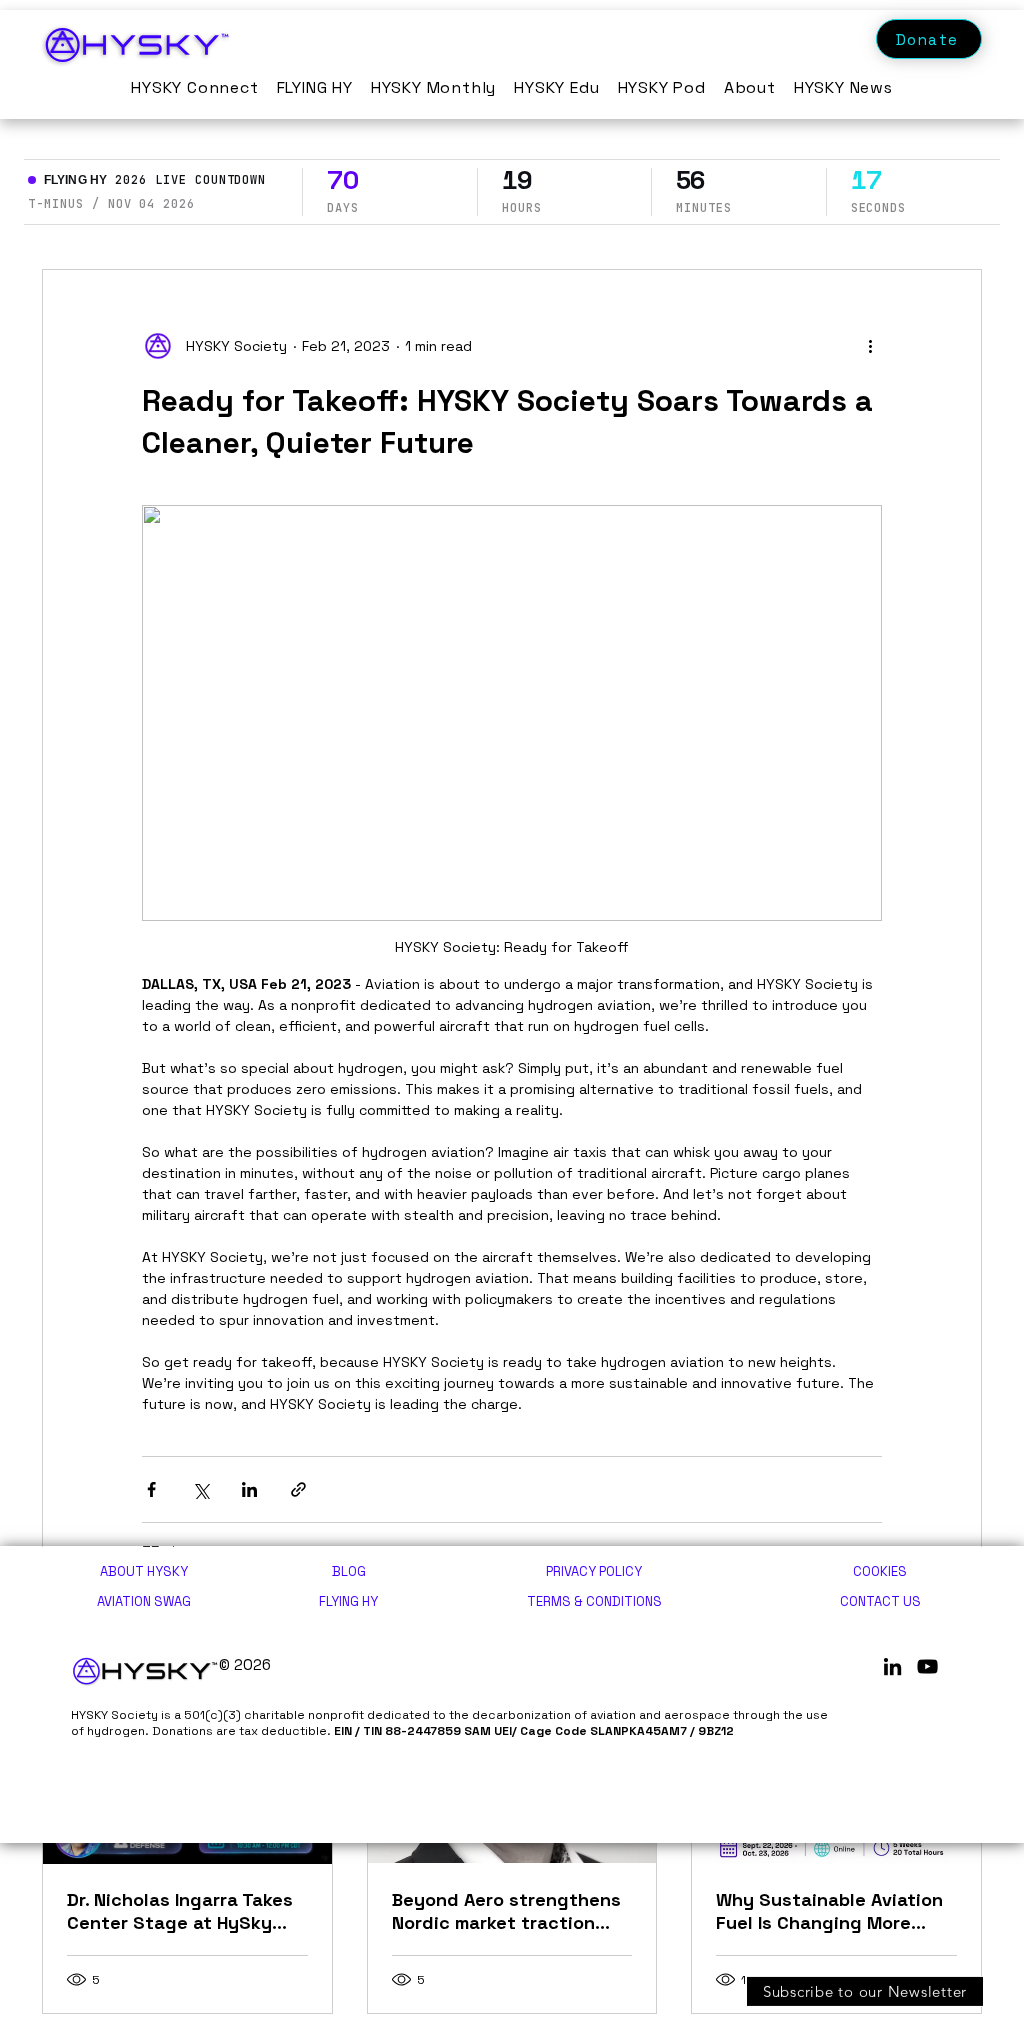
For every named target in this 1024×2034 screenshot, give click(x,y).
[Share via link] (298, 1489)
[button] (865, 1989)
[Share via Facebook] (151, 1489)
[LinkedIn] (892, 1666)
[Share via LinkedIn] (249, 1489)
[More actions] (870, 346)
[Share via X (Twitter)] (200, 1489)
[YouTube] (927, 1666)
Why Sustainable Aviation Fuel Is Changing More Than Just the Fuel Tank (829, 1911)
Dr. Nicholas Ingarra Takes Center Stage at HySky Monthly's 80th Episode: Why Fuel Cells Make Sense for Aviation (186, 1911)
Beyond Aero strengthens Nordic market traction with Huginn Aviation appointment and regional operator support (507, 1911)
